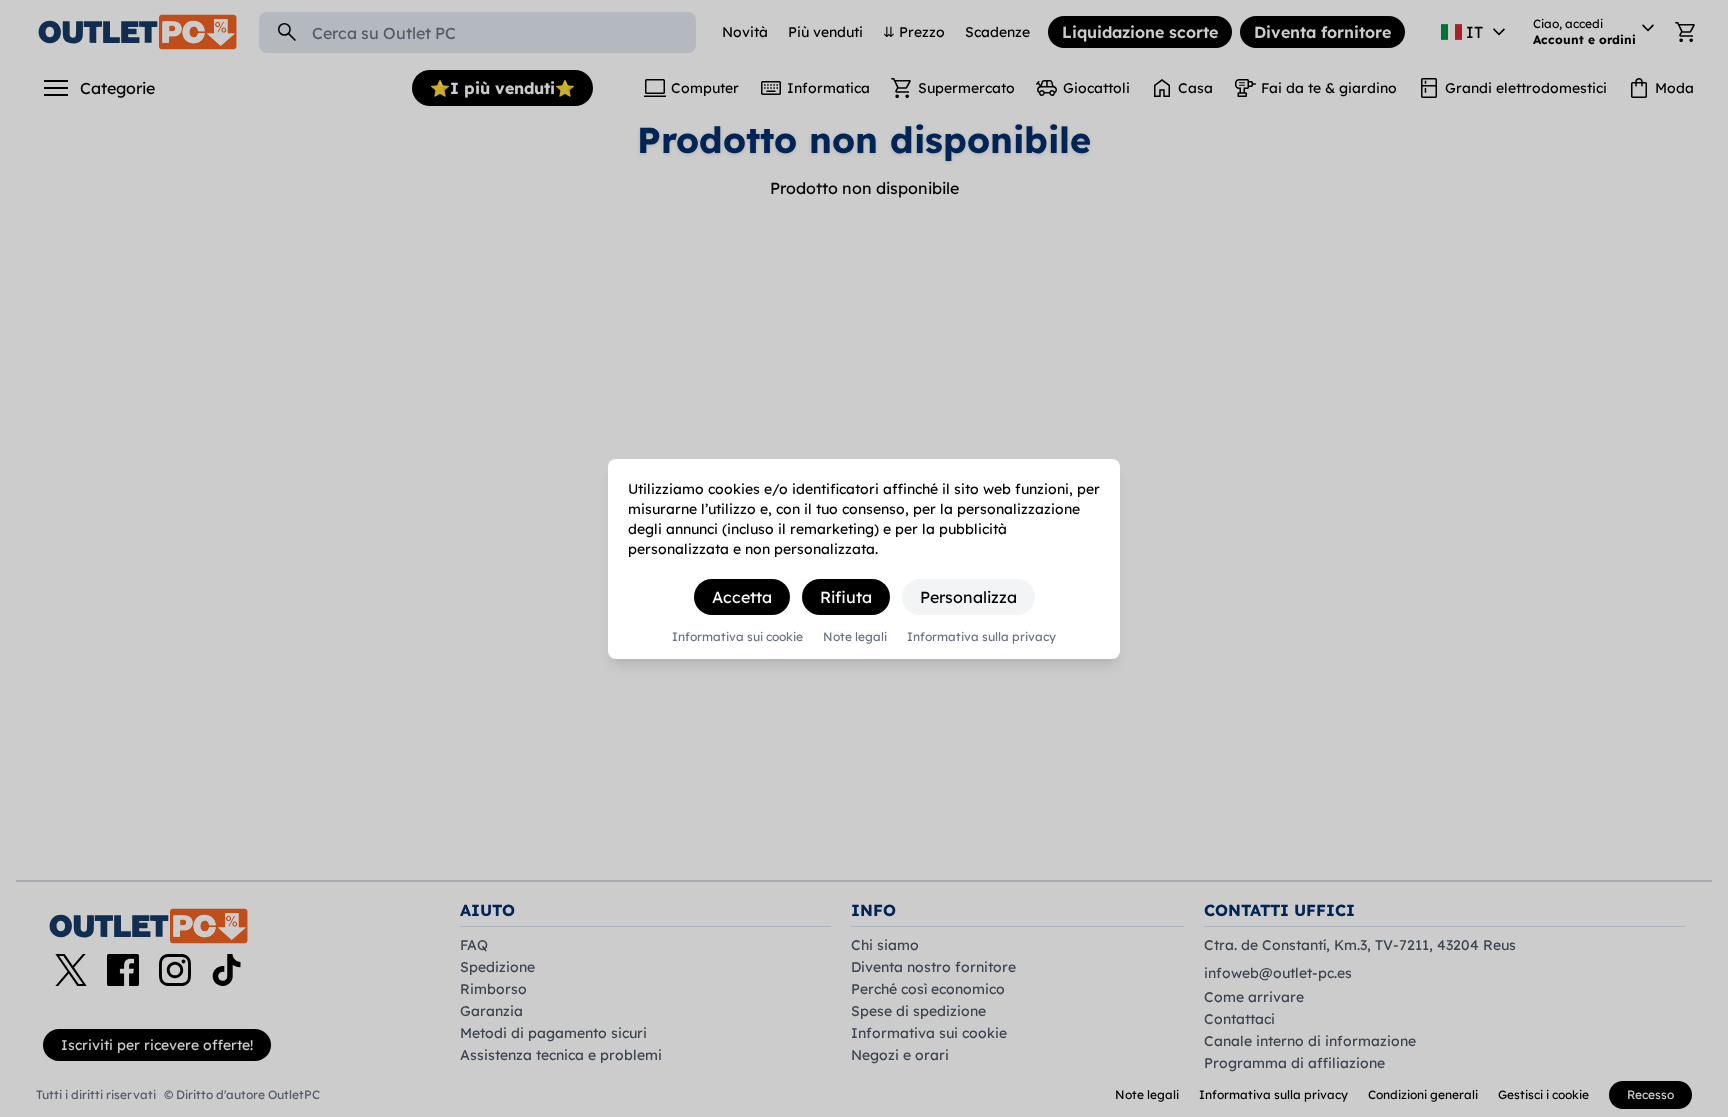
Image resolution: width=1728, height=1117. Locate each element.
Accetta (742, 597)
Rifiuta (846, 597)
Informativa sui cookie (737, 637)
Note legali (855, 637)
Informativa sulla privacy (981, 637)
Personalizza (968, 597)
